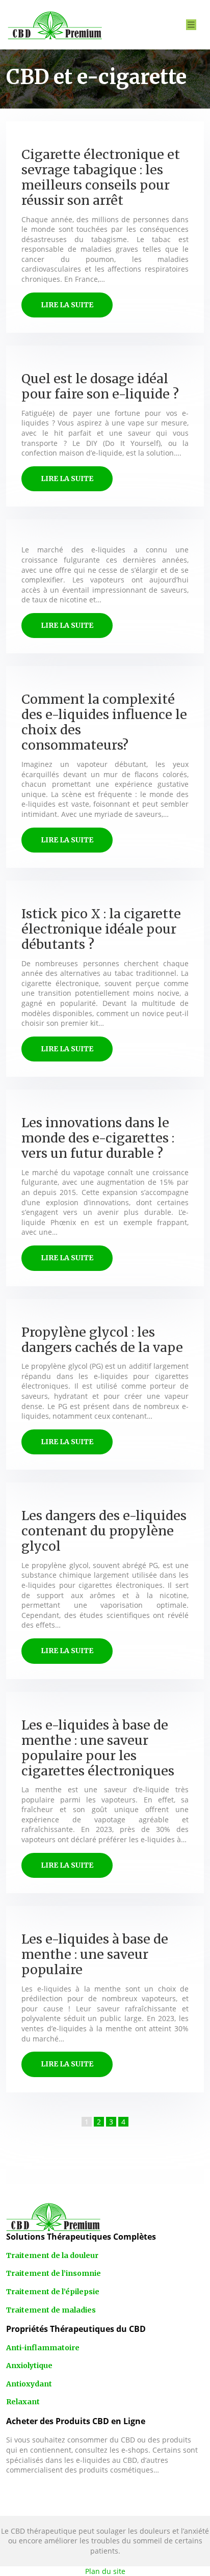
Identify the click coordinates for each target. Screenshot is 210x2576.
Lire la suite (67, 305)
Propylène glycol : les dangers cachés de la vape (102, 1340)
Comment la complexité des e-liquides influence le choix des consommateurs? (104, 722)
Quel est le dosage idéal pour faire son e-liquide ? (100, 386)
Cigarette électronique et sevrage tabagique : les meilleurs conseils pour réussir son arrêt (101, 177)
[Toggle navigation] (191, 25)
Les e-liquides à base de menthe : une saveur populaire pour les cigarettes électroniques (98, 1748)
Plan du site (105, 2571)
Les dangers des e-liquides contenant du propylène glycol (104, 1531)
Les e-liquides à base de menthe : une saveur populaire (95, 1954)
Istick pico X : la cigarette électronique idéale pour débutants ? (101, 929)
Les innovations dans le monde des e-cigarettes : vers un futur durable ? (98, 1138)
